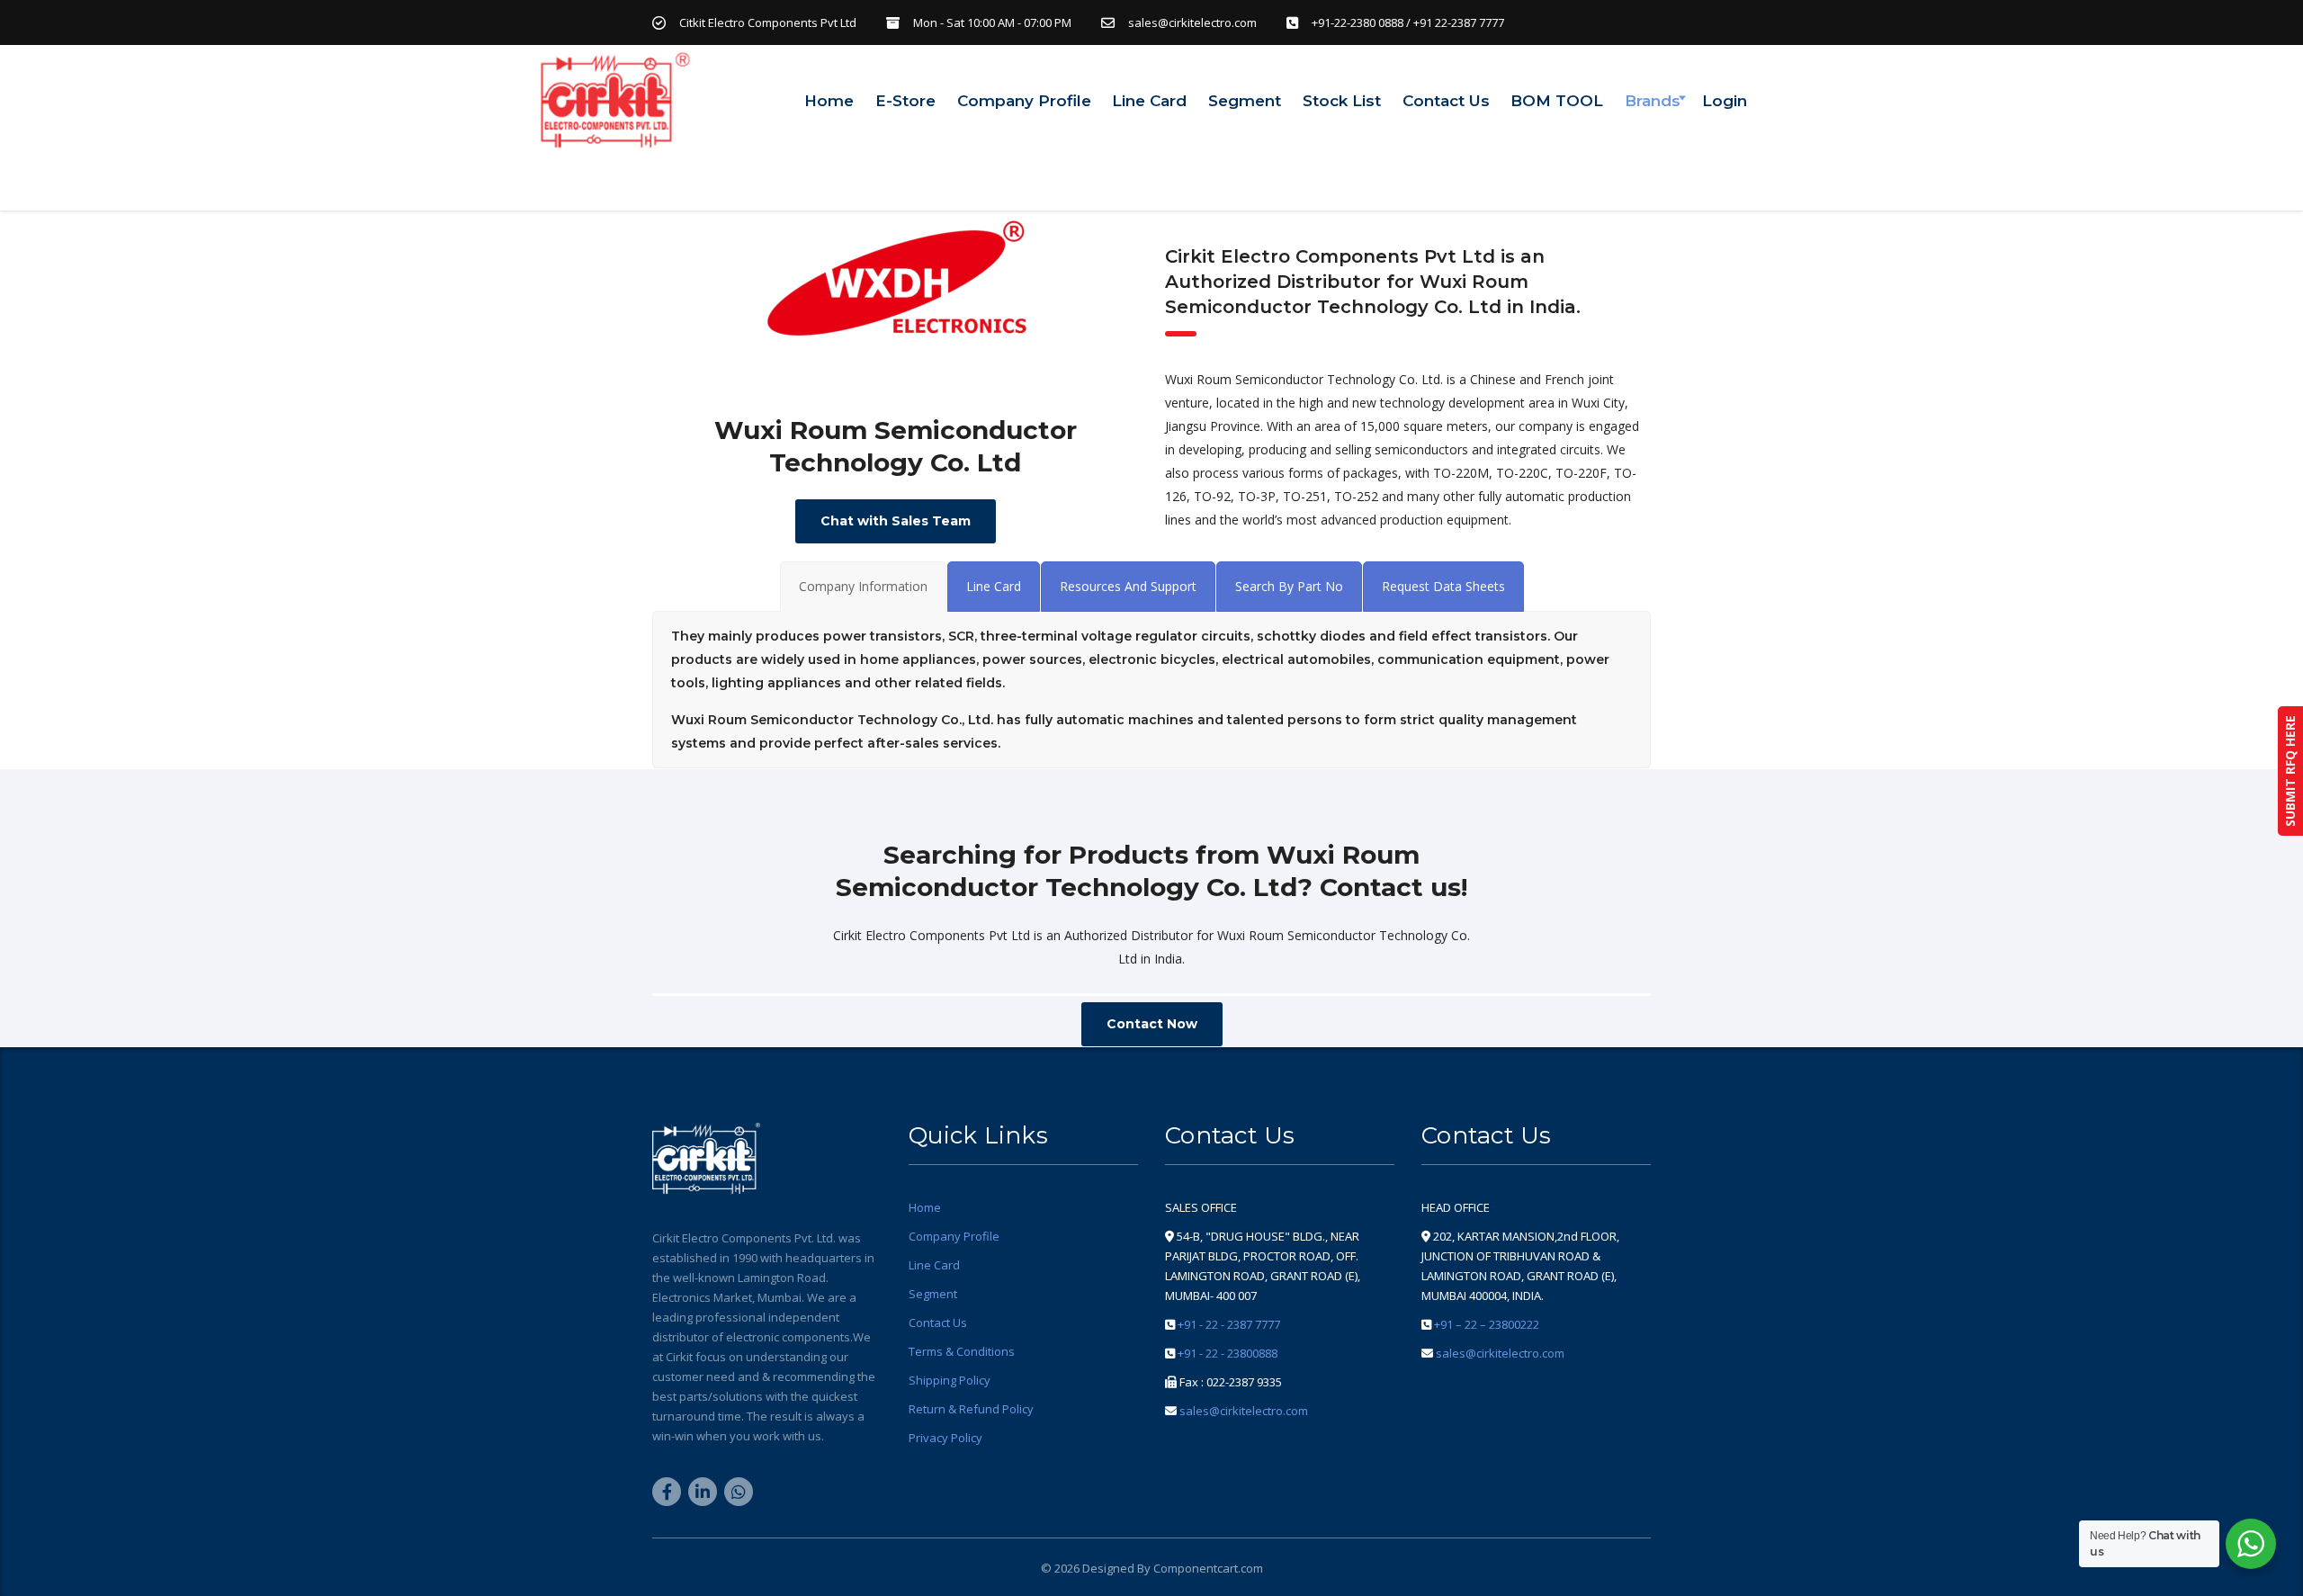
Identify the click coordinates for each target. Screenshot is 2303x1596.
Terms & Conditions (962, 1351)
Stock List (1342, 101)
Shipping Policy (950, 1380)
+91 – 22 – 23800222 (1487, 1324)
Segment (1245, 101)
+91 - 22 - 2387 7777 (1229, 1324)
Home (829, 101)
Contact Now (1152, 1024)
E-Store (905, 101)
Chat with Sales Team (896, 521)
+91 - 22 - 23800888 (1228, 1353)
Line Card (1149, 101)
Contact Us (1446, 101)
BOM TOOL (1557, 101)
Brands (1653, 101)
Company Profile (1024, 101)
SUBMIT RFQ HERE (2290, 771)
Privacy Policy (945, 1438)
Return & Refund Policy (971, 1409)
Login (1725, 101)
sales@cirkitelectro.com (1244, 1411)
